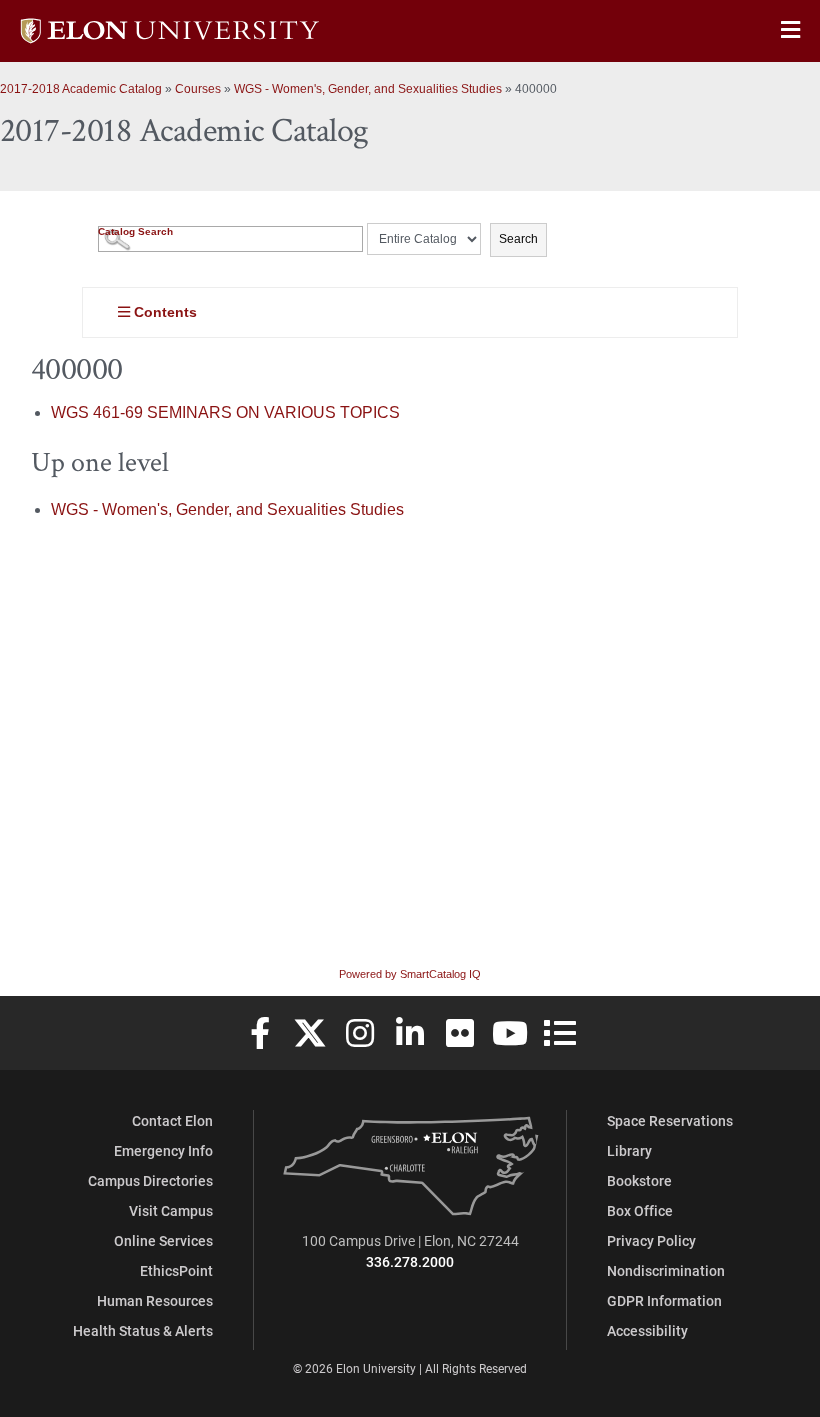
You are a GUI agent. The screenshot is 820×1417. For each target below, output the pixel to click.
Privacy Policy (651, 1240)
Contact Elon (172, 1120)
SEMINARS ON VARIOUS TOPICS (225, 412)
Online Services (163, 1240)
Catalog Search (135, 231)
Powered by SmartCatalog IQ (410, 974)
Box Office (640, 1210)
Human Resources (155, 1300)
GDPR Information (664, 1300)
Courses (198, 89)
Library (629, 1150)
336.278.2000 (410, 1261)
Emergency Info (163, 1150)
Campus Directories (150, 1180)
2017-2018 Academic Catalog (81, 89)
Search (518, 239)
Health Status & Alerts (143, 1330)
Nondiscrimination (666, 1270)
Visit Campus (171, 1210)
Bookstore (639, 1180)
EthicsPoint (176, 1270)
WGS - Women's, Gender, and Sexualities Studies (368, 89)
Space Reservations (670, 1120)
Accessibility (647, 1330)
